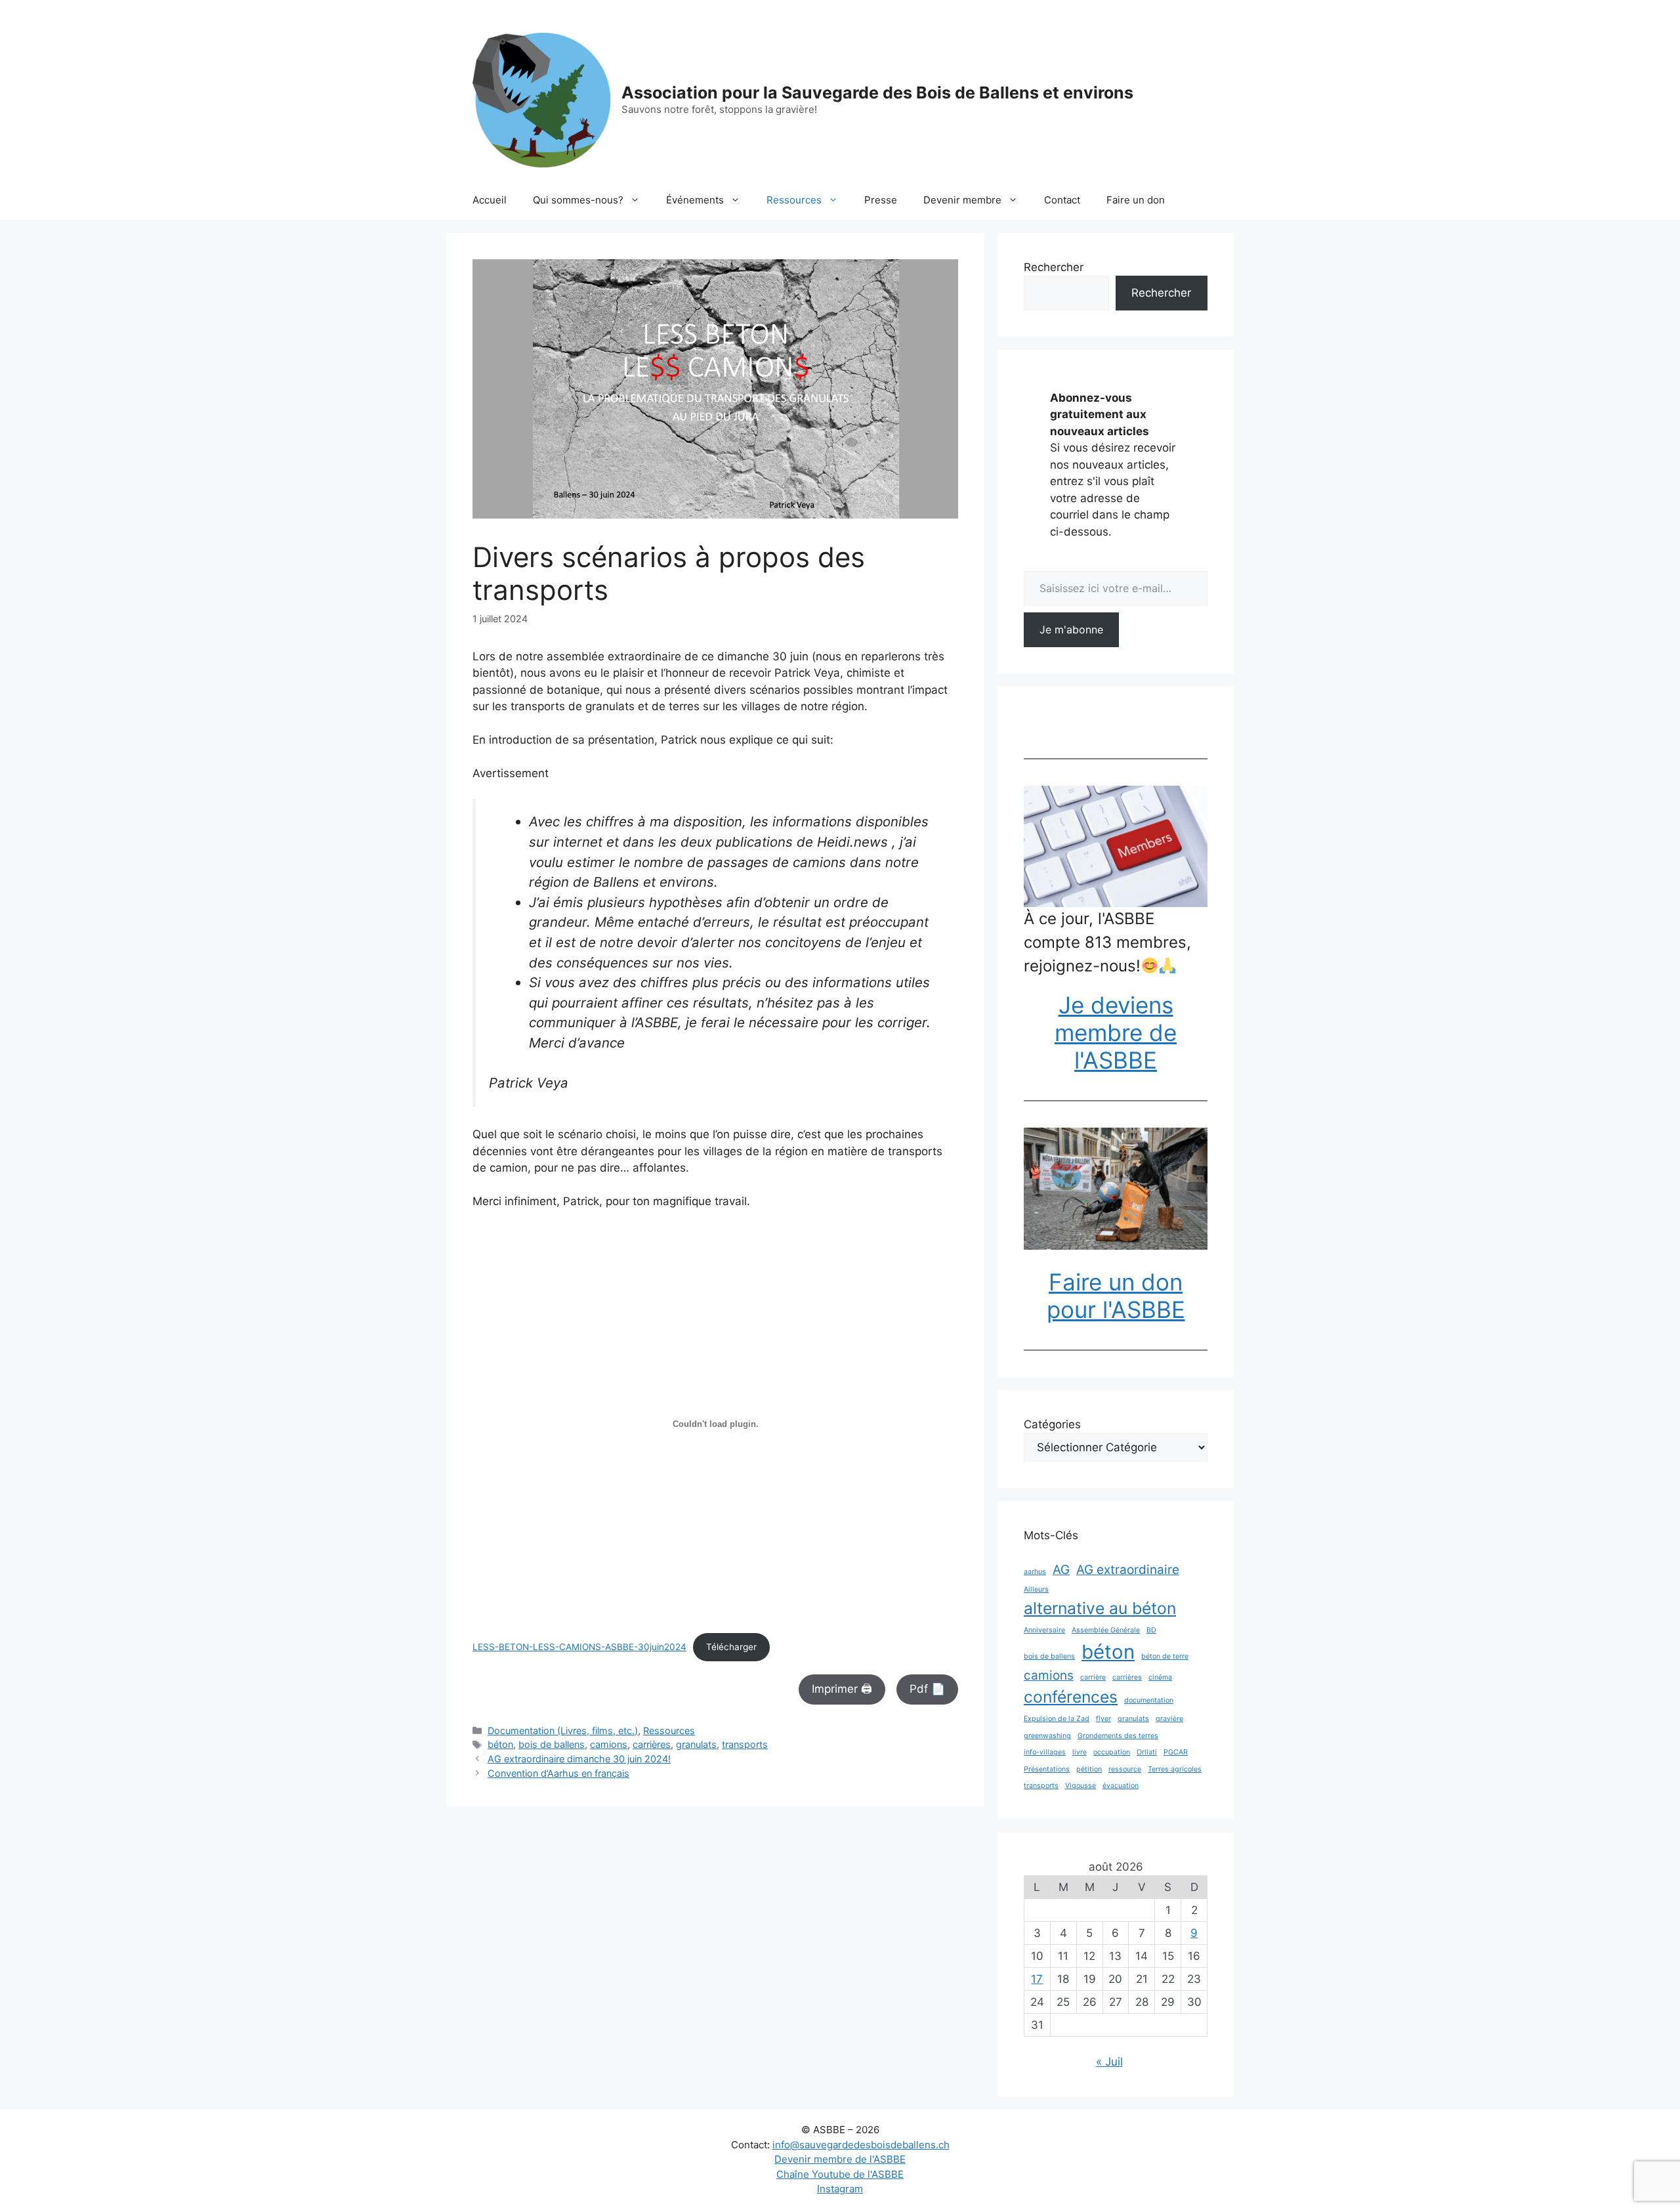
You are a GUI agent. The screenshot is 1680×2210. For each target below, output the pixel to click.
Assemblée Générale (1106, 1630)
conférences (1071, 1697)
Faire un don (1136, 200)
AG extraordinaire (1128, 1570)
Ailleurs (1036, 1589)
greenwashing (1047, 1736)
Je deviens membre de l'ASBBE (1116, 1032)
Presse (881, 200)
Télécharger (731, 1647)
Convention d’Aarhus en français (558, 1773)
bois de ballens (552, 1744)
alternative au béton (1100, 1608)
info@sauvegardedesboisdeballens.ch (861, 2145)
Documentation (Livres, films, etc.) (563, 1731)
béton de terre (1165, 1656)
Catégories (1052, 1424)
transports (745, 1744)
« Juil (1109, 2062)
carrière (1093, 1677)
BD (1151, 1630)
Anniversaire (1044, 1630)
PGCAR (1176, 1752)
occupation (1112, 1752)
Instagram (840, 2189)
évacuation (1121, 1786)
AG (1061, 1570)
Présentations (1047, 1769)
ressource (1125, 1769)
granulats (696, 1744)
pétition (1089, 1769)
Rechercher (1054, 267)
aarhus (1035, 1572)
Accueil (490, 200)
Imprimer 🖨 (842, 1689)
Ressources (794, 200)
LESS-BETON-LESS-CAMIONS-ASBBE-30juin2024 (579, 1647)
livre (1080, 1752)
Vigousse (1081, 1786)
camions (609, 1744)
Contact (1062, 200)
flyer (1103, 1719)
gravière (1169, 1719)
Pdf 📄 (927, 1689)
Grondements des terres (1118, 1736)
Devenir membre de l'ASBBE (840, 2159)
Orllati (1147, 1752)
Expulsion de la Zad (1057, 1719)
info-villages (1045, 1752)
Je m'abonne (1071, 629)
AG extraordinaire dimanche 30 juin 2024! (579, 1759)
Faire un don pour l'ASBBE (1116, 1296)
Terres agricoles (1175, 1769)
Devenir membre (962, 200)
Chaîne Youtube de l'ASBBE (840, 2174)
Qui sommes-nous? (578, 200)
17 (1037, 1979)
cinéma (1160, 1677)
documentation (1149, 1700)
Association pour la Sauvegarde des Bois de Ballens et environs (877, 93)
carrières (652, 1744)
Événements (695, 200)
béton (500, 1744)
